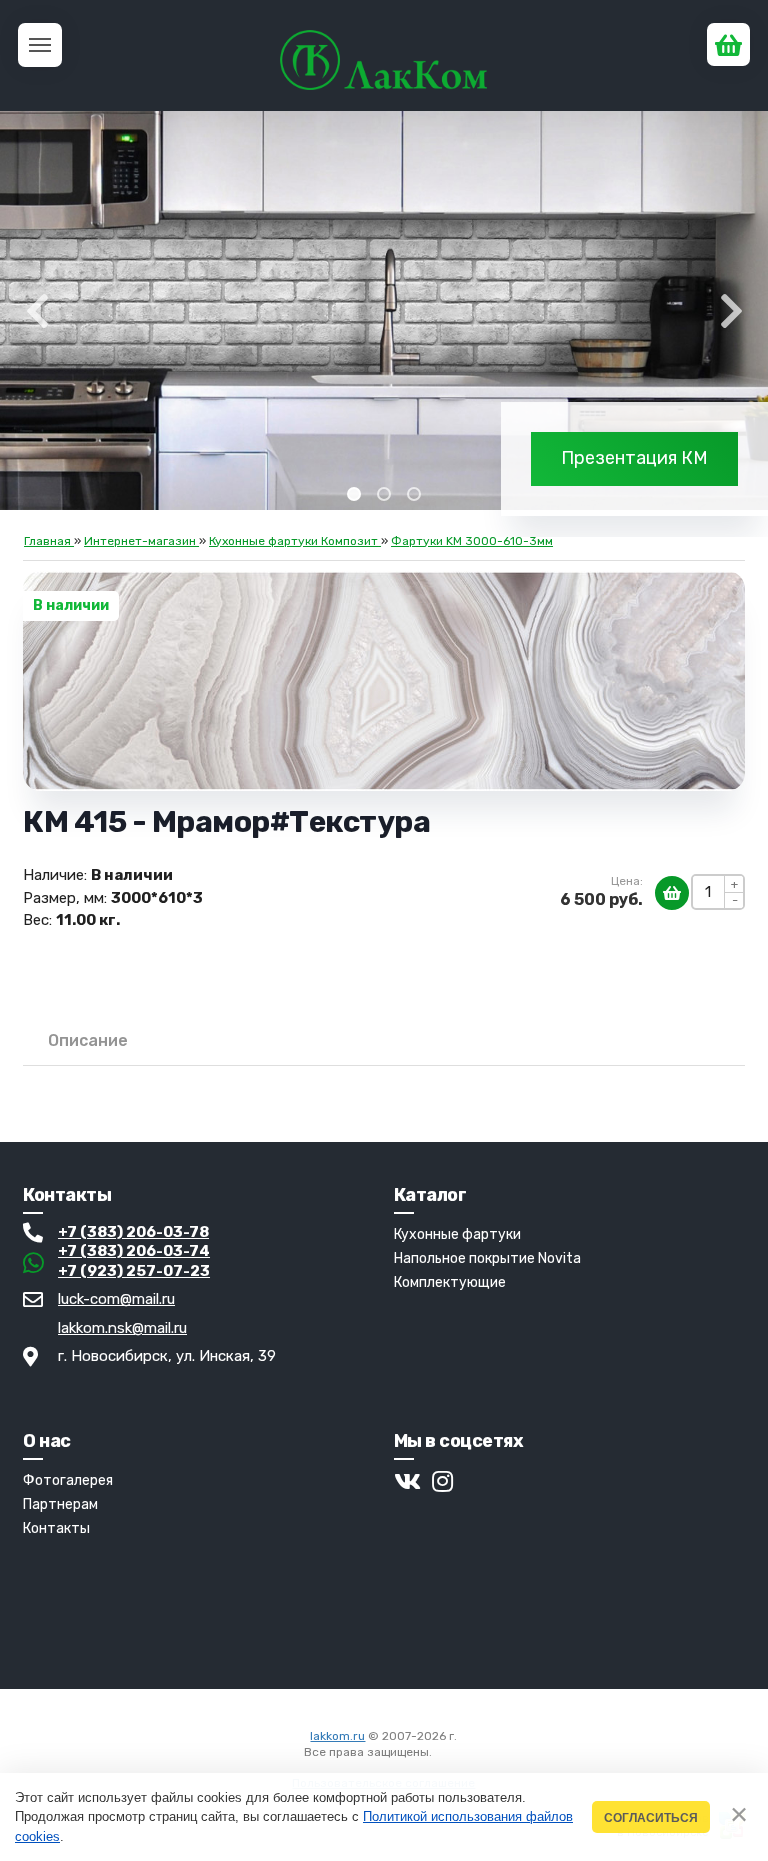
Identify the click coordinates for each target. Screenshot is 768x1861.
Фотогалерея (68, 1480)
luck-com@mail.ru (116, 1299)
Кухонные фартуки (457, 1234)
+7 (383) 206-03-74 (134, 1251)
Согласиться (651, 1817)
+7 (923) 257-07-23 (134, 1271)
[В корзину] (672, 893)
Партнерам (60, 1504)
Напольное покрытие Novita (487, 1258)
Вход (449, 1752)
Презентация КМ (634, 458)
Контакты (56, 1528)
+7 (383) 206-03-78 (133, 1232)
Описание (88, 1040)
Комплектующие (450, 1282)
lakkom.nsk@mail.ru (122, 1328)
